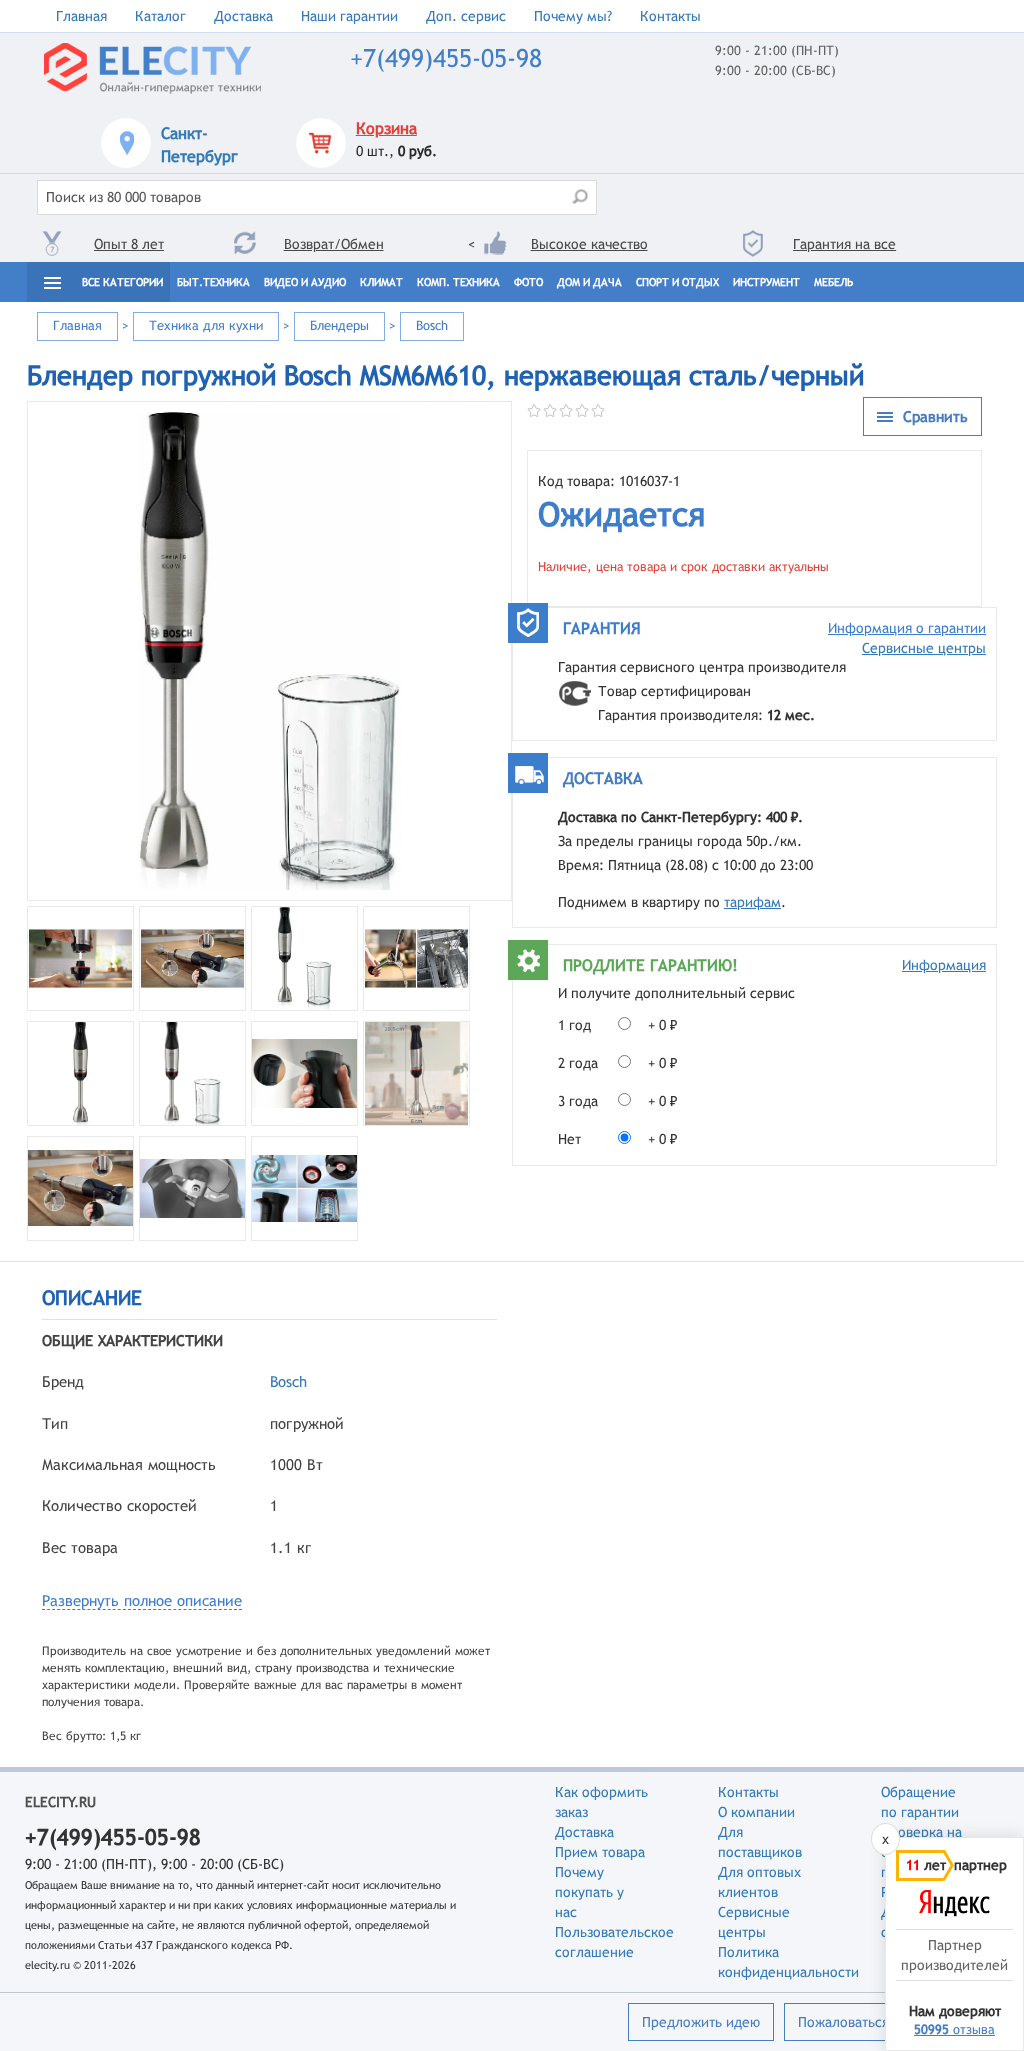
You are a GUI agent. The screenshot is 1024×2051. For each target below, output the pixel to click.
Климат (381, 282)
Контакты (670, 16)
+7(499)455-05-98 (446, 58)
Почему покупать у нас (589, 1892)
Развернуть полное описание (142, 1600)
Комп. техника (458, 282)
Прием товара (600, 1852)
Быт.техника (213, 282)
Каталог (160, 16)
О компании (756, 1812)
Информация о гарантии (907, 628)
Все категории (122, 282)
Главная (81, 16)
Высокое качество (589, 244)
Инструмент (766, 282)
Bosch (288, 1381)
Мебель (833, 282)
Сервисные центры (924, 648)
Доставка (243, 16)
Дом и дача (589, 282)
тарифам (752, 902)
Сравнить (935, 416)
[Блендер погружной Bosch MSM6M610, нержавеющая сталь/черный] (269, 651)
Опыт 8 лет (129, 244)
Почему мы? (573, 16)
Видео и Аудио (305, 282)
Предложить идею (701, 2022)
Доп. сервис (466, 16)
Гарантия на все (844, 244)
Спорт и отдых (677, 282)
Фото (528, 282)
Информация (944, 965)
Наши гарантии (349, 16)
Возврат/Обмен (334, 244)
